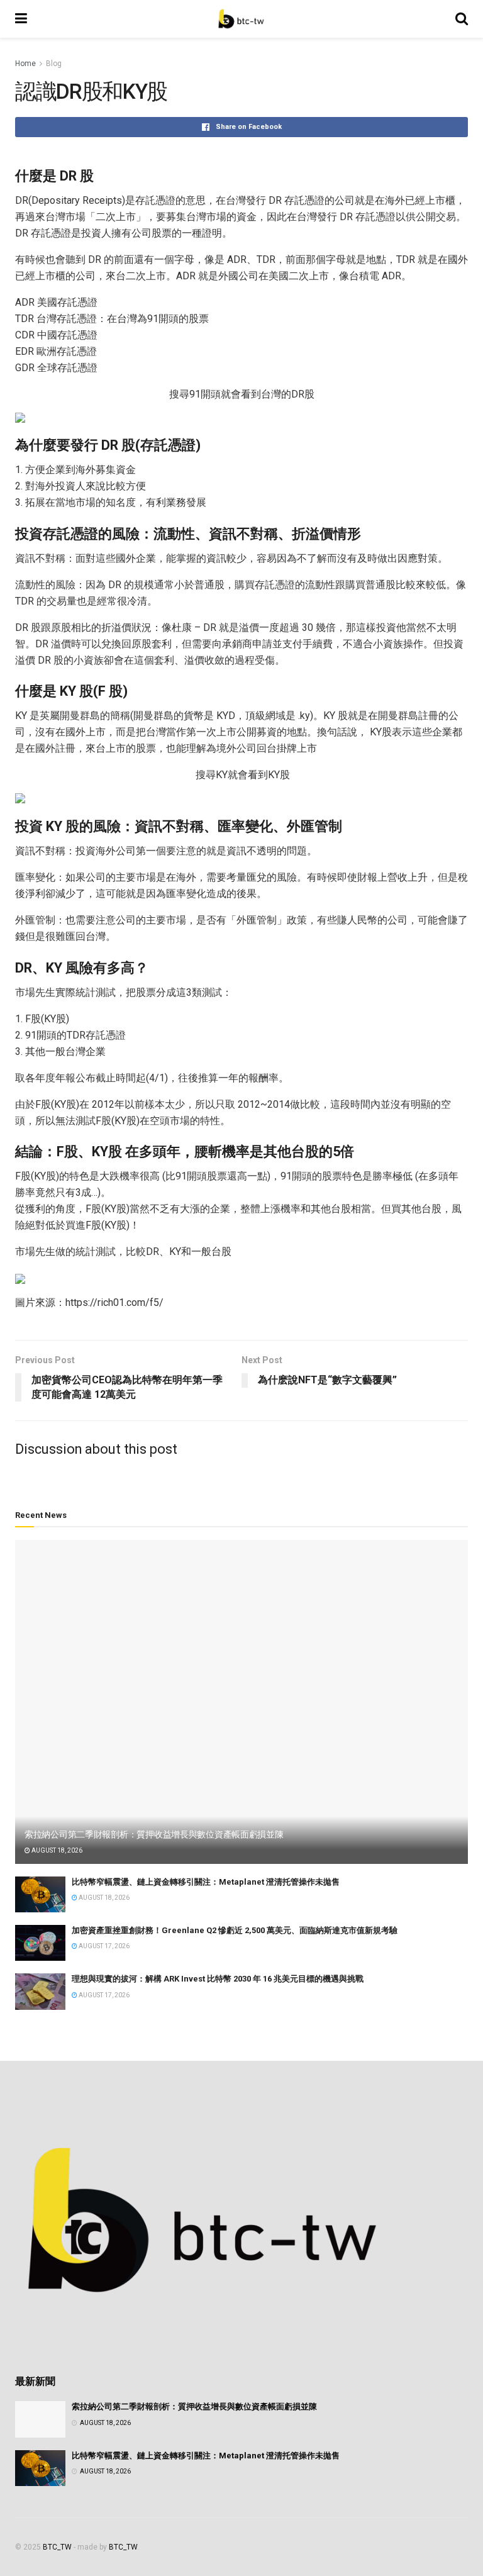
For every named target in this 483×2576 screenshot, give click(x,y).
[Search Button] (462, 19)
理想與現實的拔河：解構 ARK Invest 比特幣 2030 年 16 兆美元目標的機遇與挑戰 (218, 1979)
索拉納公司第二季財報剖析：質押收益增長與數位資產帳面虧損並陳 (154, 1834)
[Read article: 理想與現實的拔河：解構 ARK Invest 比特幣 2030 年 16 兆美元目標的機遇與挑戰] (40, 1991)
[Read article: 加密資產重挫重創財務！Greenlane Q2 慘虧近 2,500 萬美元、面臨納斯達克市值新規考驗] (40, 1943)
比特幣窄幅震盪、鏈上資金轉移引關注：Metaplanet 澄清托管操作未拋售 (206, 1882)
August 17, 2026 (103, 1946)
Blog (54, 64)
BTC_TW (57, 2547)
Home (25, 64)
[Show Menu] (21, 19)
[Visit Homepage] (241, 19)
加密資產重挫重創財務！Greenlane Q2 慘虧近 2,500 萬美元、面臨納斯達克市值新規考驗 (235, 1930)
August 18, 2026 (56, 1850)
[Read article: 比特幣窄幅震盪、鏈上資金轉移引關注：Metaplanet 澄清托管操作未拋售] (40, 1894)
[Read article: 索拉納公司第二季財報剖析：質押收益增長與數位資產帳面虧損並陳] (241, 1702)
